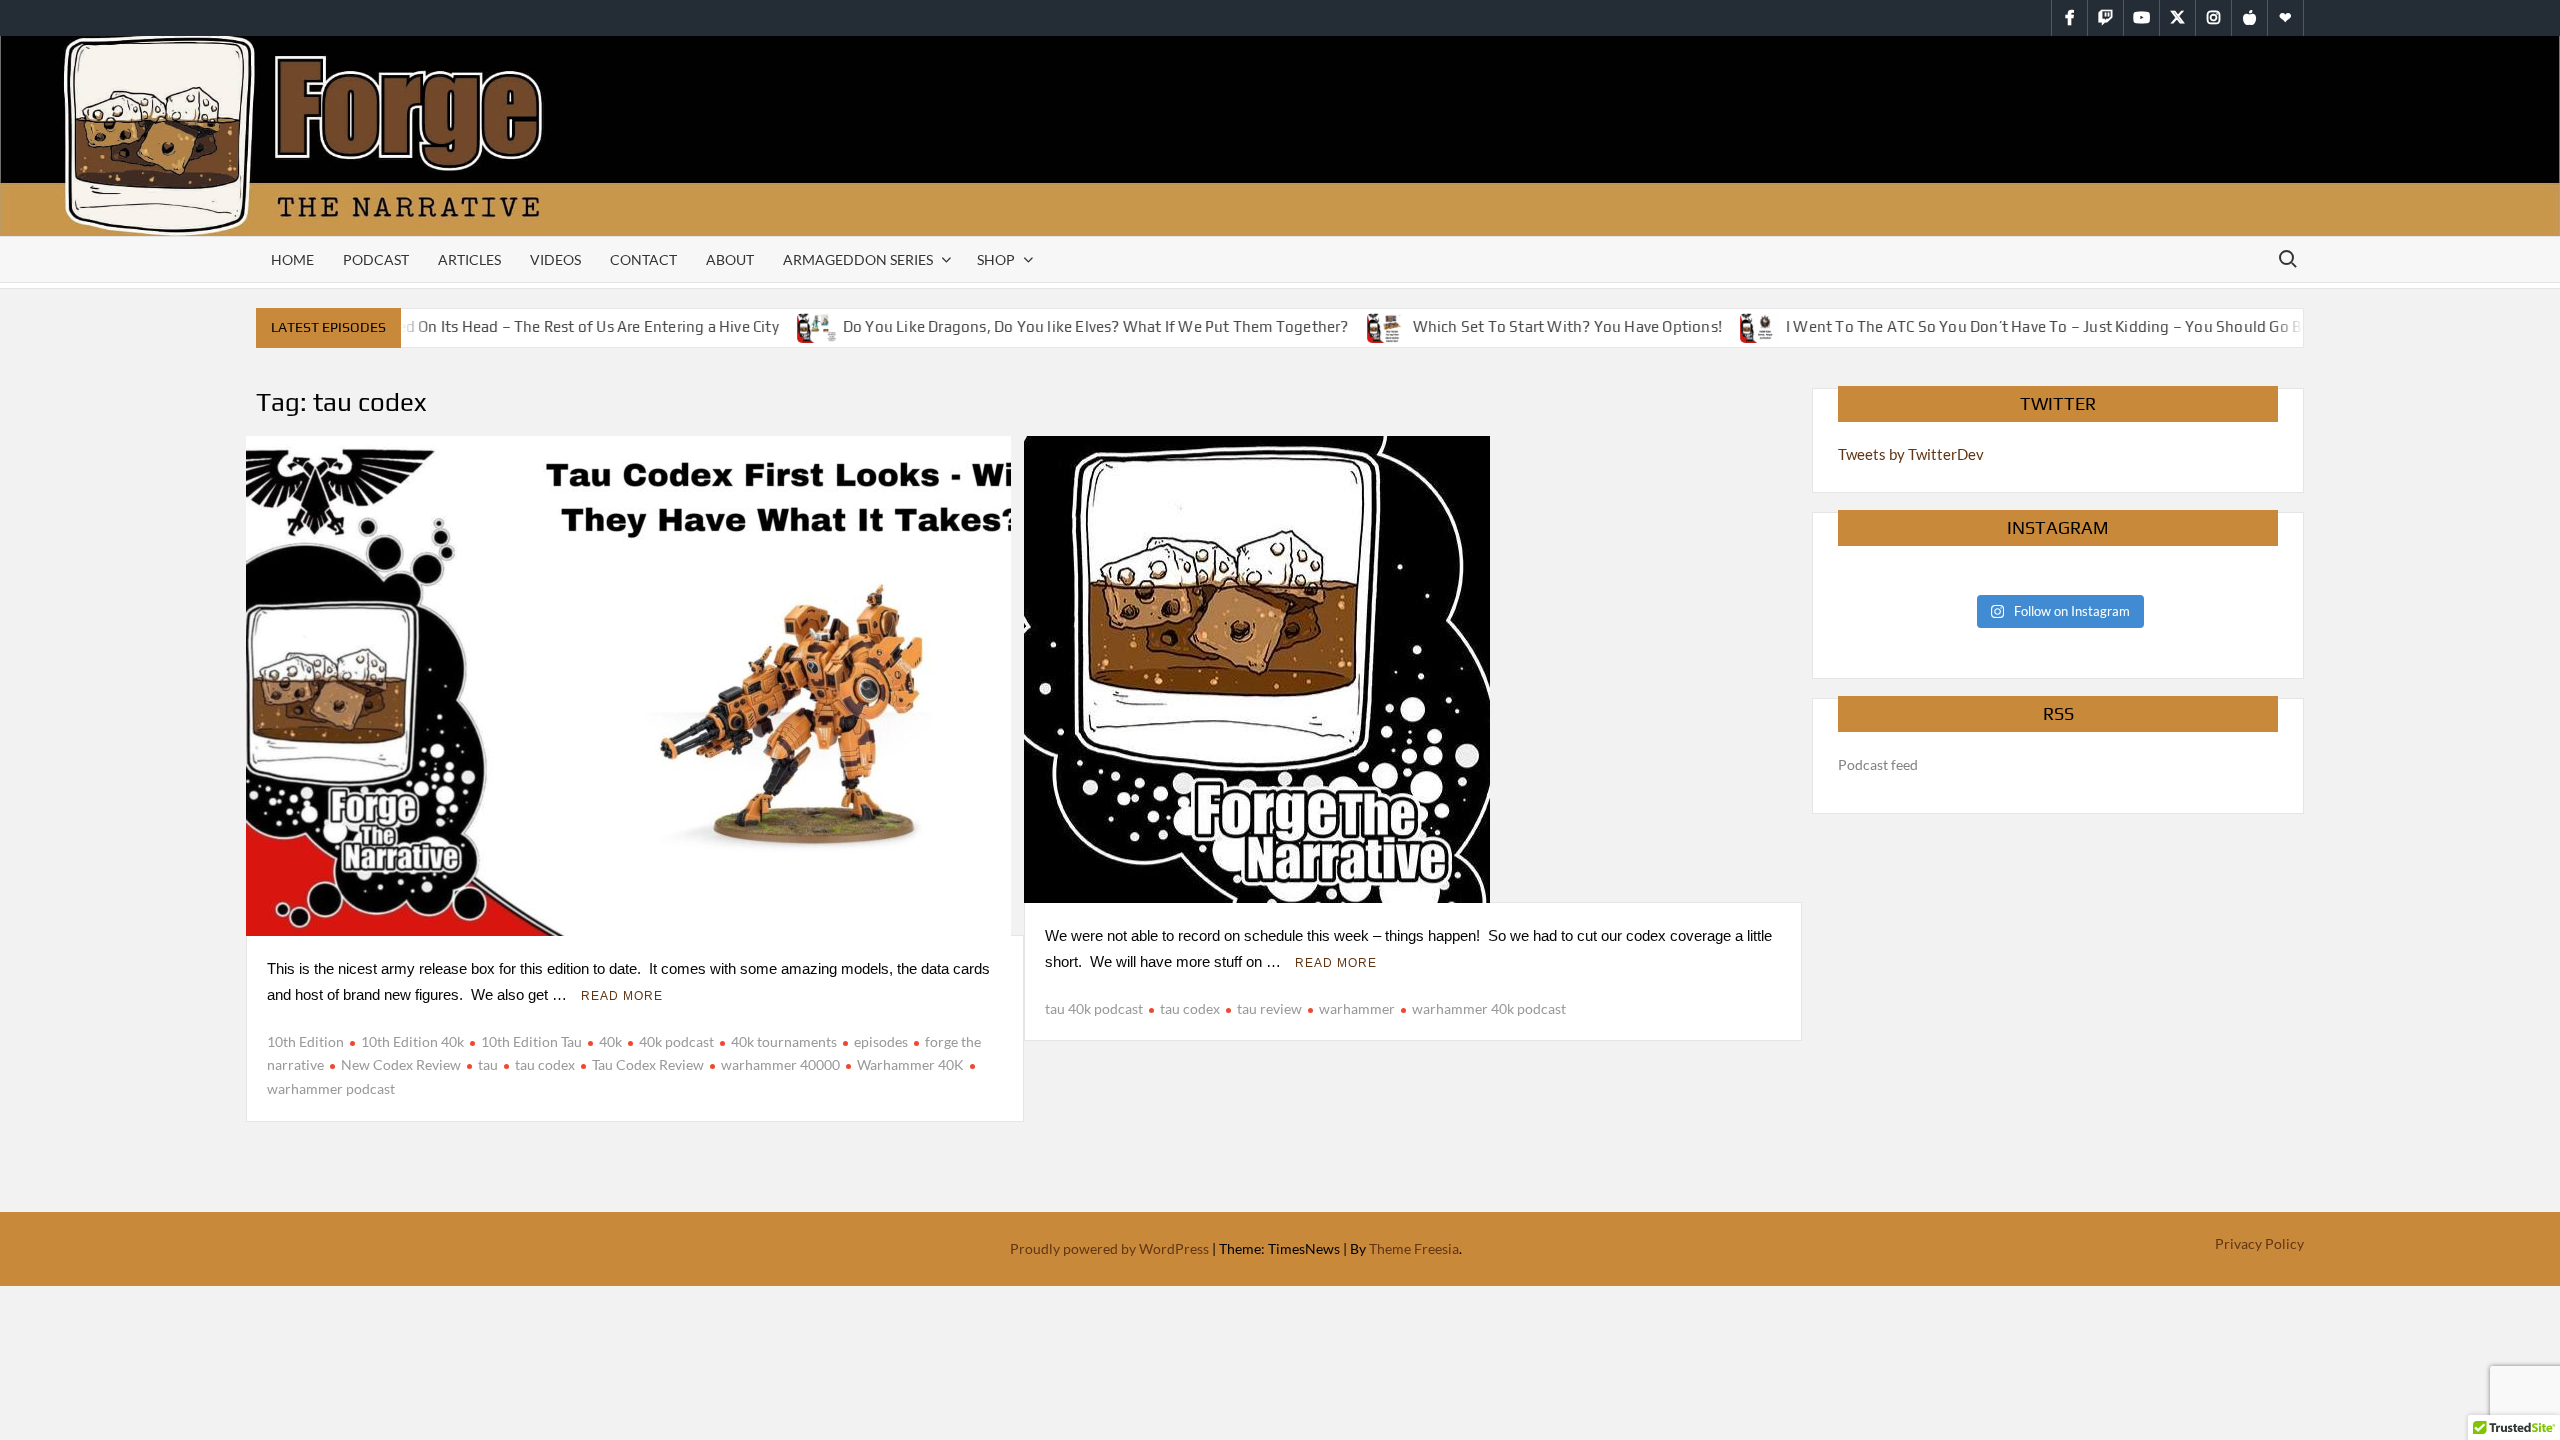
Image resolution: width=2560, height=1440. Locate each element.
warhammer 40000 (780, 1064)
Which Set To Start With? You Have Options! (1541, 326)
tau (488, 1064)
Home (292, 259)
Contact (643, 259)
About (730, 259)
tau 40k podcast (1094, 1008)
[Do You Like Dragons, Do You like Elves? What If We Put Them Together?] (792, 326)
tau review (1269, 1008)
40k (610, 1041)
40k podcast (676, 1041)
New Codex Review (401, 1064)
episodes (881, 1041)
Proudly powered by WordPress (1109, 1248)
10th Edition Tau (531, 1041)
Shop (996, 259)
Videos (555, 259)
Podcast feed (1878, 764)
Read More (622, 996)
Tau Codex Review (648, 1064)
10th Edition (305, 1041)
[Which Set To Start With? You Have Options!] (1362, 326)
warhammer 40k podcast (1489, 1008)
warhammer (1357, 1008)
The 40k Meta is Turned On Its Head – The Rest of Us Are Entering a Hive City (489, 326)
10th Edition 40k (412, 1041)
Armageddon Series (858, 259)
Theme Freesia (1414, 1248)
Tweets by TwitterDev (1911, 454)
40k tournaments (784, 1041)
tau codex (545, 1064)
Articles (469, 259)
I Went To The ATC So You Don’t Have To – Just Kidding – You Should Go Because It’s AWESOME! (2095, 326)
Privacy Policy (2259, 1243)
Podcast (376, 259)
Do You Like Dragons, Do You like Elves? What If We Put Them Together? (1070, 326)
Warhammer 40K (910, 1064)
